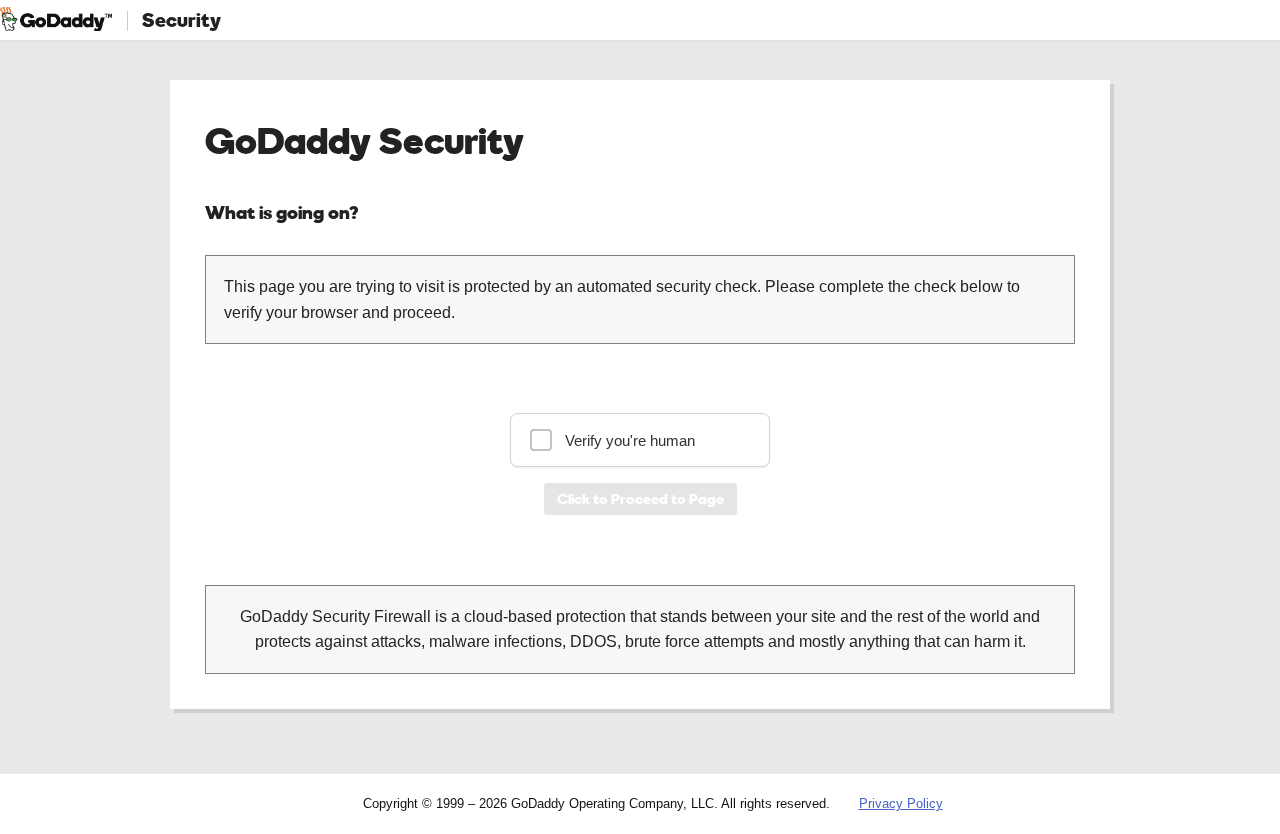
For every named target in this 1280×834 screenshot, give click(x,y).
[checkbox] (640, 440)
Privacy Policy (901, 803)
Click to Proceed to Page (640, 498)
